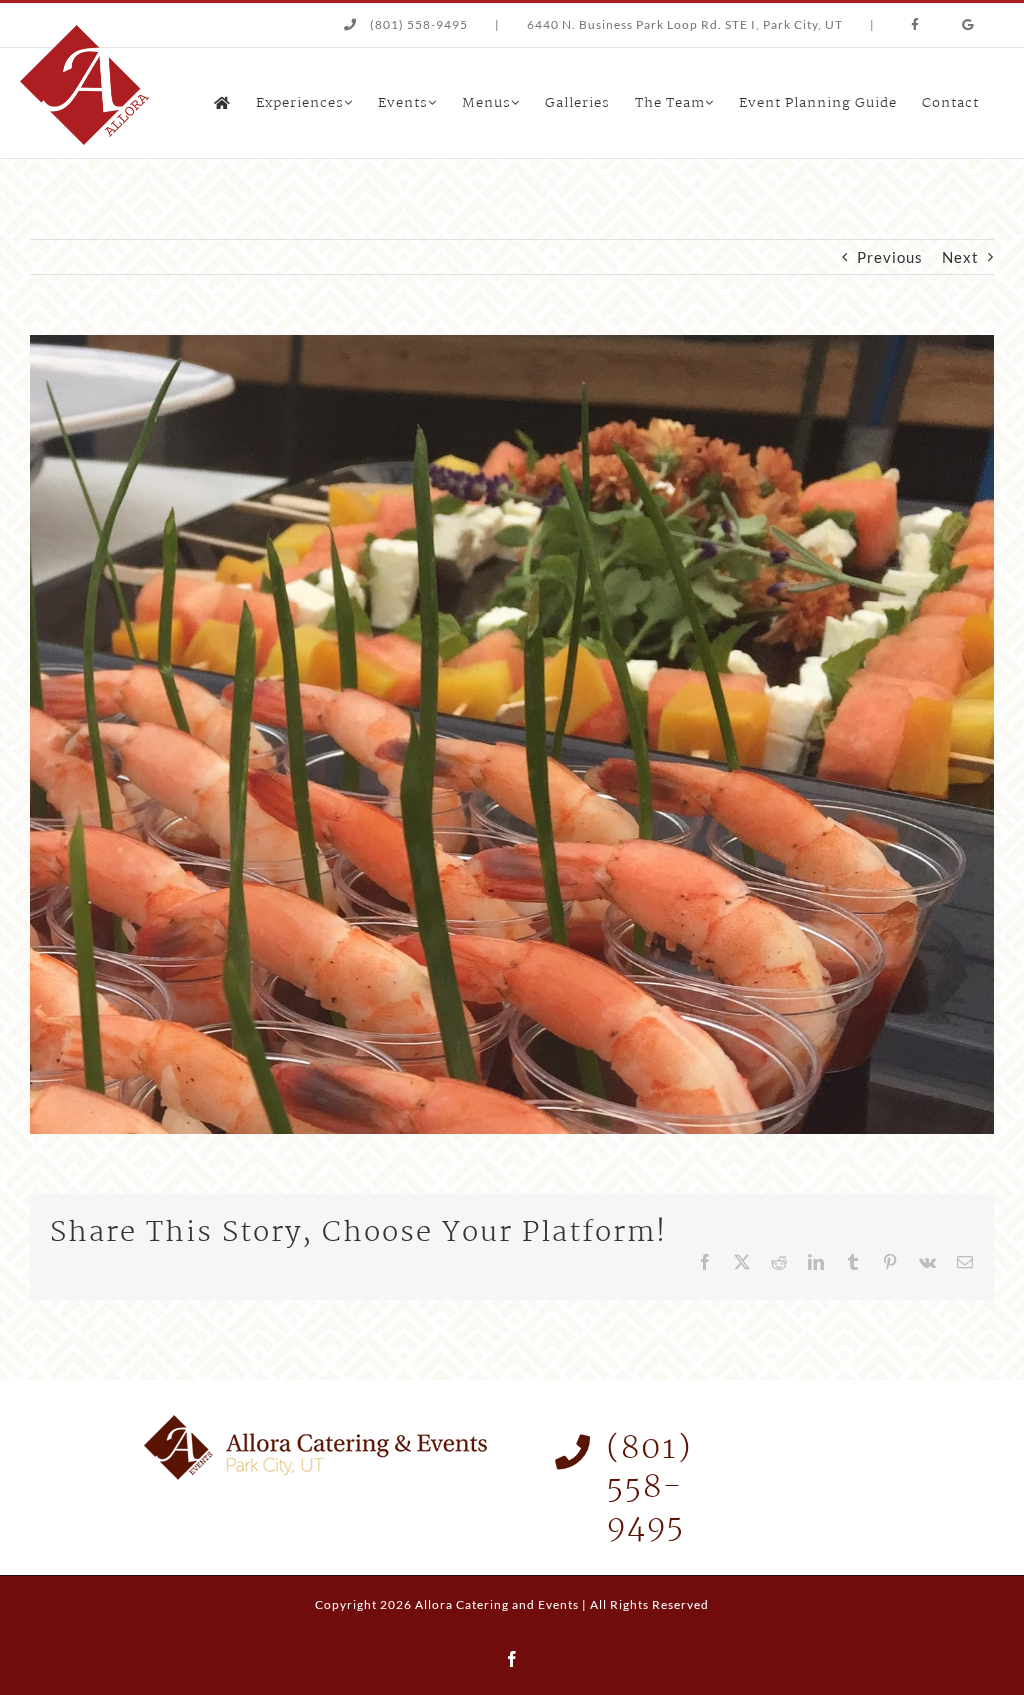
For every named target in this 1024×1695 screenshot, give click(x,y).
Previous (890, 257)
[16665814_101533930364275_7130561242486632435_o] (512, 342)
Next (960, 257)
